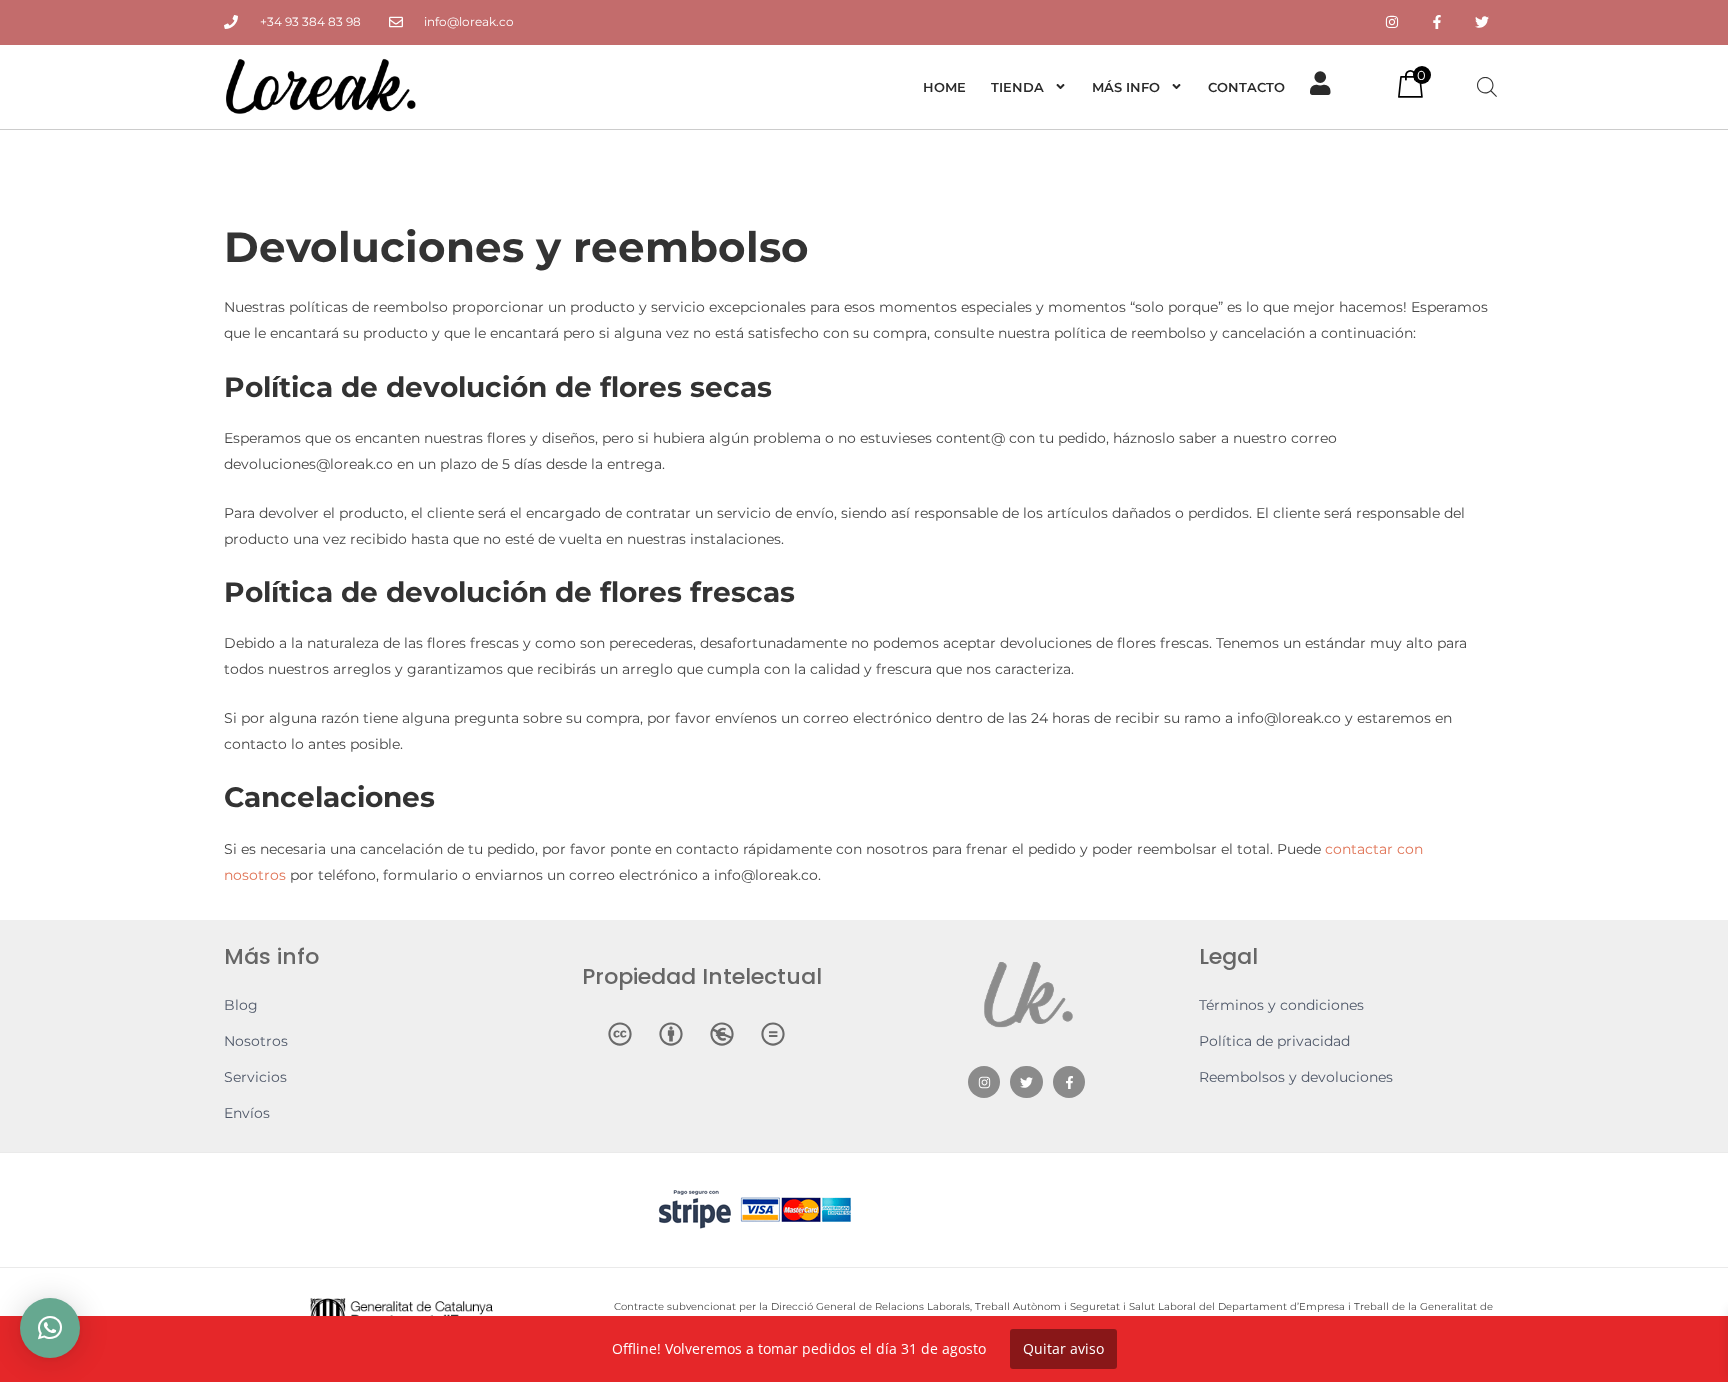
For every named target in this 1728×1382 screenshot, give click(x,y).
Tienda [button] (1017, 87)
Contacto (1246, 87)
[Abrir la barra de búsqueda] (1487, 86)
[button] (50, 1328)
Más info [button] (1126, 87)
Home (944, 87)
